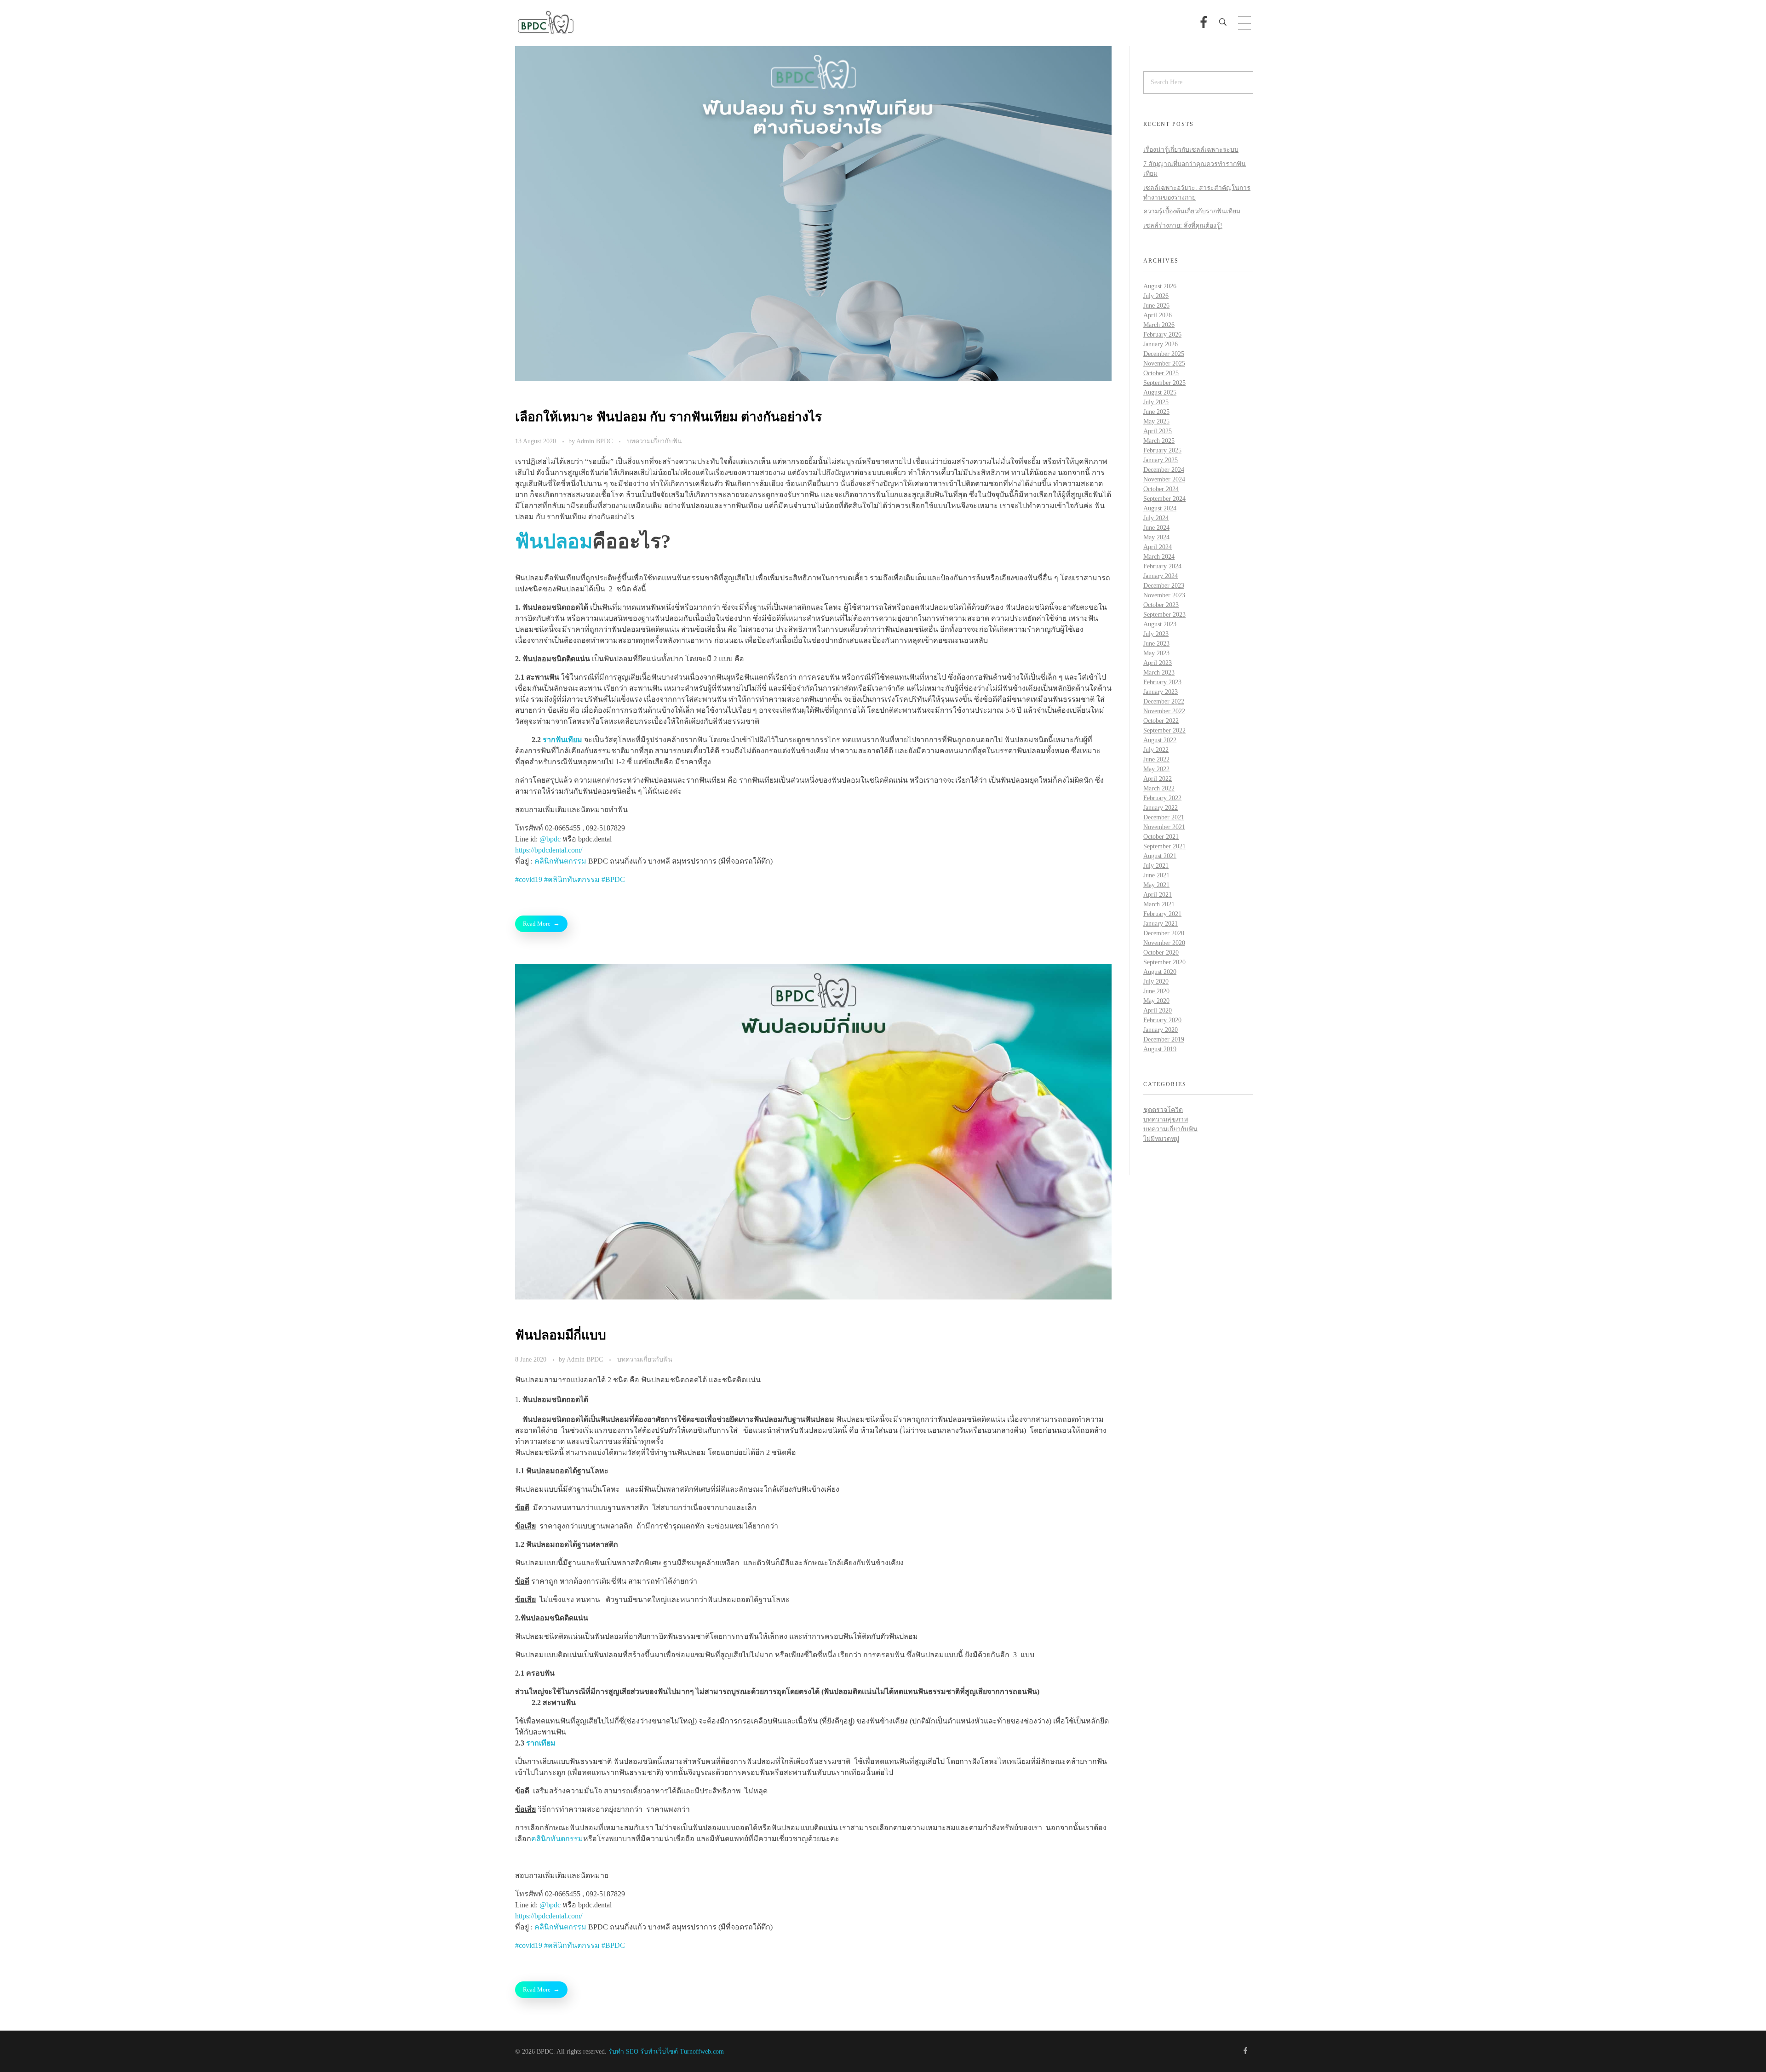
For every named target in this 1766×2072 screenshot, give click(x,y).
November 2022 (1164, 711)
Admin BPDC (595, 441)
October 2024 (1161, 489)
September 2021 (1164, 846)
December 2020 (1164, 933)
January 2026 (1161, 344)
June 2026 (1156, 306)
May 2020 (1156, 1001)
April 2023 (1158, 663)
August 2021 (1160, 856)
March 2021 (1159, 904)
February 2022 (1162, 798)
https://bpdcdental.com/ (549, 850)
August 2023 (1160, 624)
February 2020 (1162, 1020)
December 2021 (1164, 817)
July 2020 (1156, 982)
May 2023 (1156, 653)
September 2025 (1164, 383)
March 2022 (1159, 788)
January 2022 (1161, 808)
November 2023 (1164, 595)
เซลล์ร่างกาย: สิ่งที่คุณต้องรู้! (1183, 226)
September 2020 (1164, 962)
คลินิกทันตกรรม (560, 861)
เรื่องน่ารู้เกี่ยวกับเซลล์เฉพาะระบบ (1191, 150)
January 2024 (1161, 576)
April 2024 (1158, 547)
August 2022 (1160, 740)
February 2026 (1162, 335)
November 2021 (1164, 827)
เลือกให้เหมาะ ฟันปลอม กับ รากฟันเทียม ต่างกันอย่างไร (668, 417)
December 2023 (1164, 586)
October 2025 (1161, 373)
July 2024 (1156, 518)
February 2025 (1162, 450)
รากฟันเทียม (562, 740)
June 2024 (1156, 528)
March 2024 (1159, 557)
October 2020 (1161, 953)
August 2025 (1160, 392)
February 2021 (1162, 914)
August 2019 (1160, 1049)
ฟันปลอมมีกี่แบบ (561, 1335)
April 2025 (1158, 431)
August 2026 (1160, 286)
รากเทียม (541, 1743)
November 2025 (1164, 363)
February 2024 (1162, 566)
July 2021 (1156, 866)
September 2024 (1164, 499)
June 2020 (1156, 991)
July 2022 (1156, 750)
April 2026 (1158, 315)
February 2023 (1162, 682)
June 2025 (1156, 412)
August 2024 (1160, 508)
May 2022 (1156, 769)
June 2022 (1156, 759)
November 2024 (1164, 479)
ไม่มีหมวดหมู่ (1161, 1139)
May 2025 (1156, 421)
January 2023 (1161, 692)
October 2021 (1161, 837)
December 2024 (1164, 470)
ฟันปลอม (554, 541)
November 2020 (1164, 943)
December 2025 (1164, 354)
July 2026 (1156, 296)
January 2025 (1161, 460)
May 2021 (1156, 885)
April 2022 (1158, 779)
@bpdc (550, 839)
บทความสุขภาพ (1166, 1119)
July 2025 (1156, 402)
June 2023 (1156, 644)
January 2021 (1161, 924)
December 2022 (1164, 701)
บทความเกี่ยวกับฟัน (654, 441)
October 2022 (1161, 721)
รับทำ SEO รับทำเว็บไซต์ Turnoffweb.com (666, 2052)
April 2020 (1158, 1010)
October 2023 (1161, 605)
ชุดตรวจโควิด (1163, 1110)
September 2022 (1164, 730)
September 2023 (1164, 615)
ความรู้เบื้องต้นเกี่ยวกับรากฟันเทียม (1192, 211)
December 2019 (1164, 1039)
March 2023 (1159, 673)
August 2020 (1160, 972)
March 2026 (1159, 325)
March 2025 (1159, 441)
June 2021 (1156, 875)
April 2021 (1158, 895)
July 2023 (1156, 634)
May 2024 (1156, 537)
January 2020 (1161, 1030)
